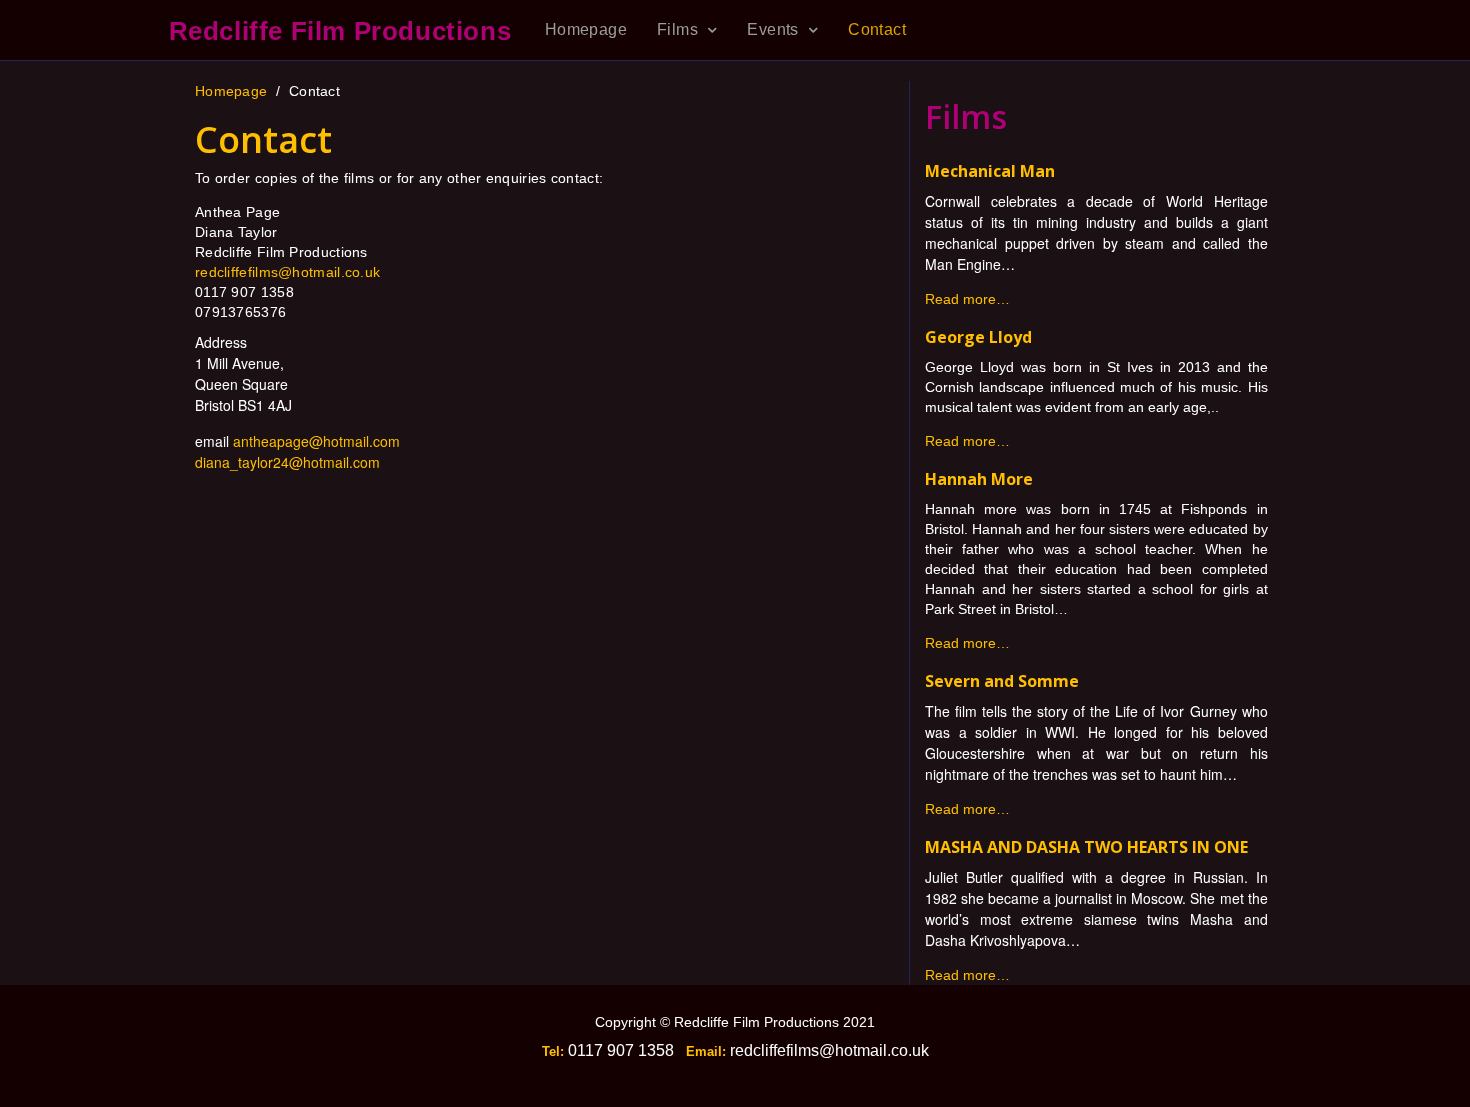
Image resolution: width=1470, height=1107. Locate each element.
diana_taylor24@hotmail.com (287, 462)
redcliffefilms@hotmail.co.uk (287, 272)
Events (772, 29)
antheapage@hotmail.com (316, 441)
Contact (877, 29)
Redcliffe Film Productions (340, 31)
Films (677, 29)
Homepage (586, 29)
